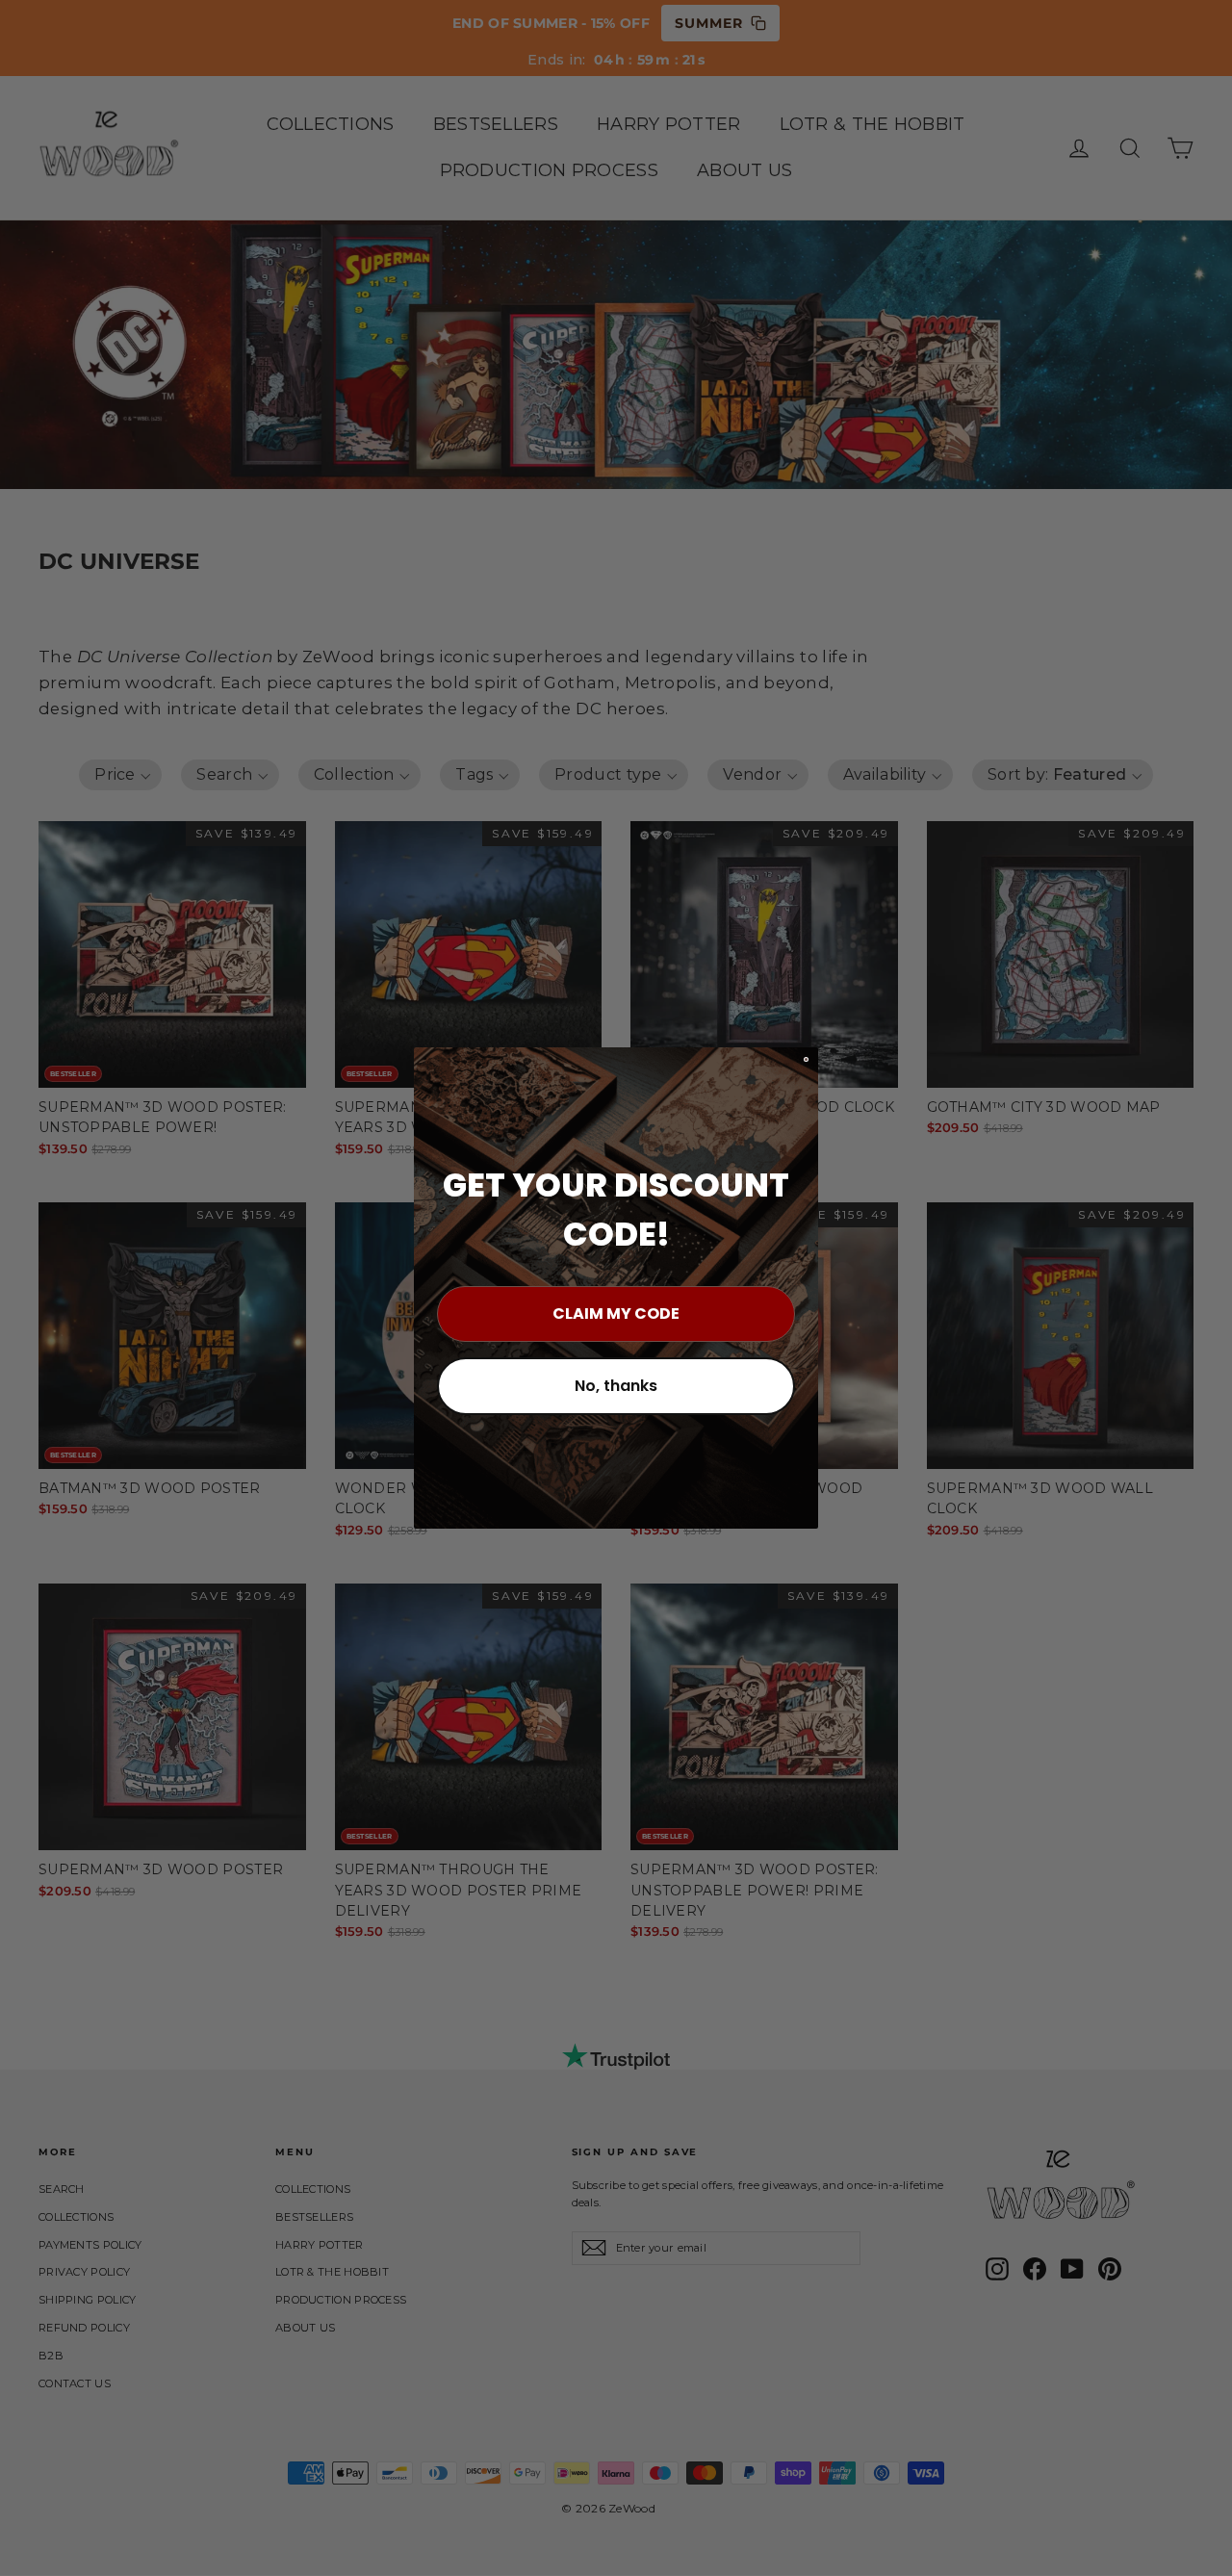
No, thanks (616, 1386)
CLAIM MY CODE (616, 1314)
